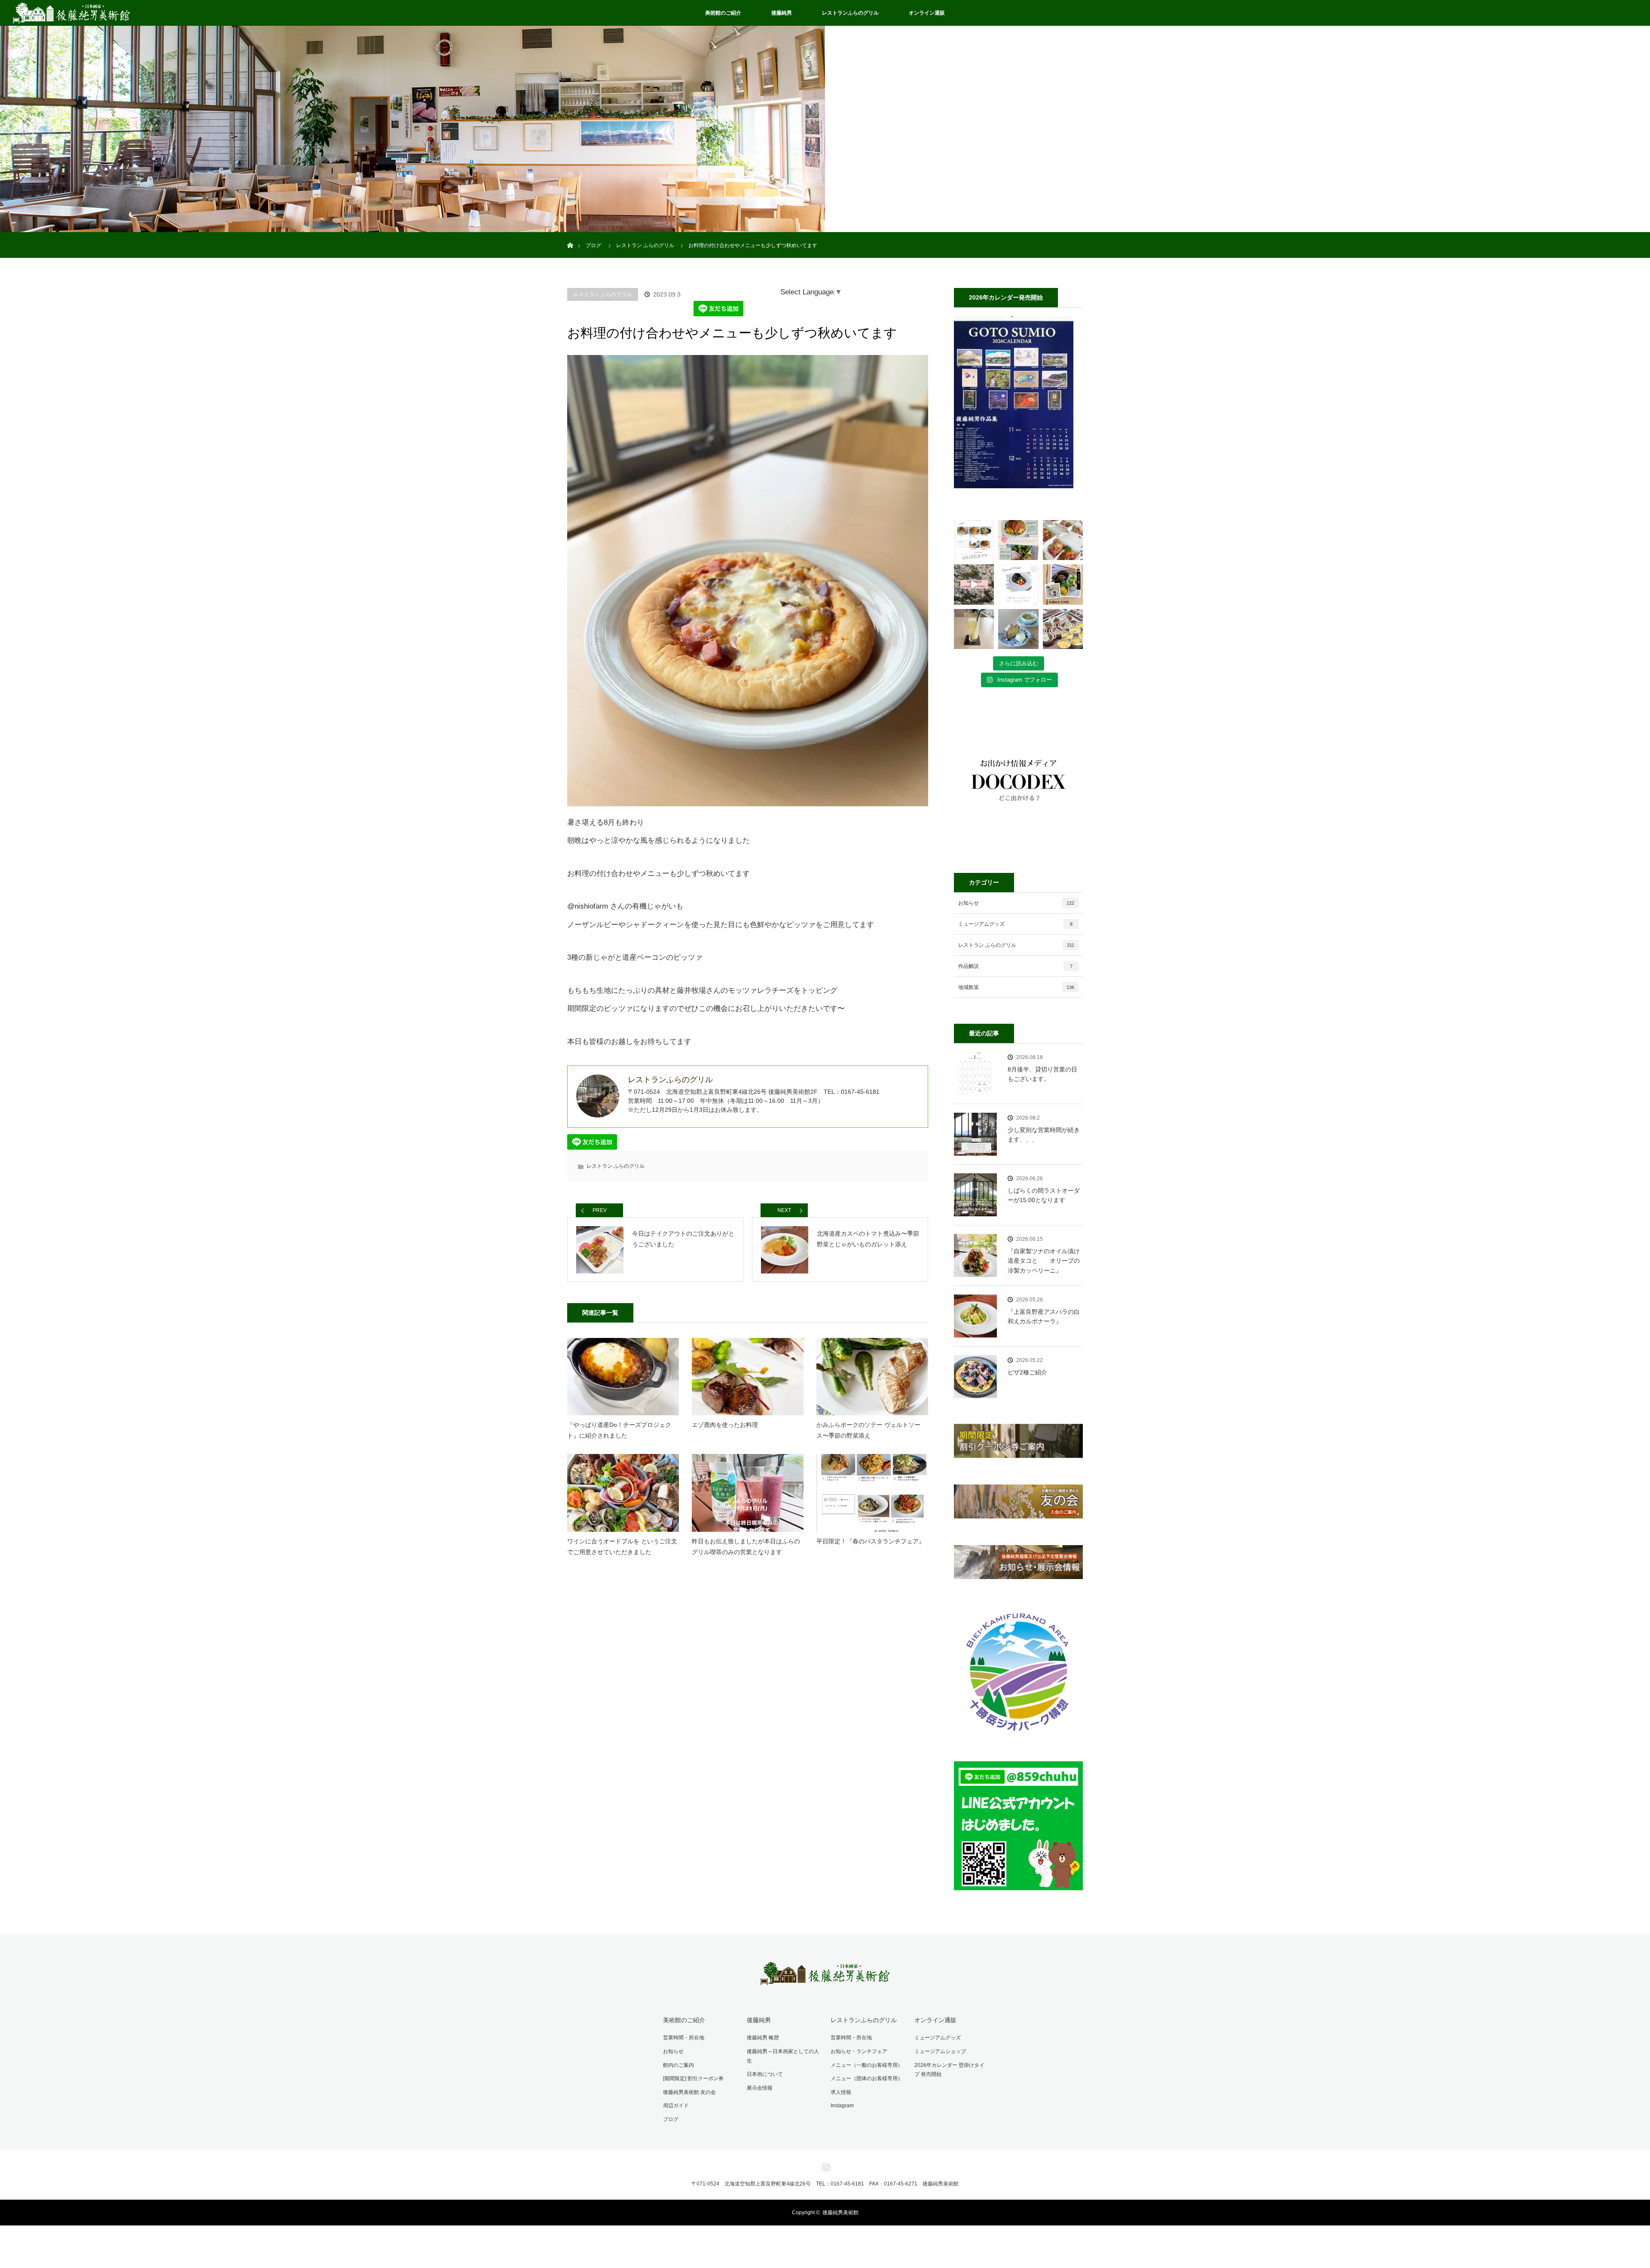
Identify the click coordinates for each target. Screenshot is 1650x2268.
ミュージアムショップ (940, 2051)
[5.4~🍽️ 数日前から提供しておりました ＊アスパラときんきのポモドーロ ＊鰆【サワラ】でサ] (1018, 540)
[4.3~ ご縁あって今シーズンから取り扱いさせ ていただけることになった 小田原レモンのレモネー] (974, 629)
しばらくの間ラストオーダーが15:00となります (1044, 1195)
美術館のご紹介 (723, 13)
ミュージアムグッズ (1015, 924)
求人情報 (841, 2092)
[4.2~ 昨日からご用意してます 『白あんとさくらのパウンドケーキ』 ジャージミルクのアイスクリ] (1018, 629)
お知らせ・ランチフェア (859, 2051)
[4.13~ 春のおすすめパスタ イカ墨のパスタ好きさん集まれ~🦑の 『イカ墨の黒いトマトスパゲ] (1018, 584)
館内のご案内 (678, 2065)
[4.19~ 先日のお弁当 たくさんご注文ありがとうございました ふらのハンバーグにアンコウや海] (1063, 540)
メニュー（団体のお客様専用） (867, 2078)
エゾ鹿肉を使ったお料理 (725, 1425)
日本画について (765, 2074)
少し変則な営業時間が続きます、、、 (1044, 1135)
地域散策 (1016, 987)
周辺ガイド (676, 2106)
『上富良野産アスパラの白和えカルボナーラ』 (1044, 1316)
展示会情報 (760, 2088)
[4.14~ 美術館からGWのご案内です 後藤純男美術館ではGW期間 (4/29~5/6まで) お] (974, 584)
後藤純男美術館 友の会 (689, 2092)
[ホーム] (570, 235)
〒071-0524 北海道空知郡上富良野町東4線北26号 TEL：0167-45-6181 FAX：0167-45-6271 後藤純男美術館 (825, 2184)
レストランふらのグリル (850, 13)
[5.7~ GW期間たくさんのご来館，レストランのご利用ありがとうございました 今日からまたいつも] (974, 540)
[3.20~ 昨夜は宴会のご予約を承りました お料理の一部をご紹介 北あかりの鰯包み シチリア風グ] (1063, 629)
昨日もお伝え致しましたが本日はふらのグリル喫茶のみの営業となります (746, 1547)
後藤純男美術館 (840, 2213)
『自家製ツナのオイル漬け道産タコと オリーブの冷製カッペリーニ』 (1044, 1261)
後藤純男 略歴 (763, 2038)
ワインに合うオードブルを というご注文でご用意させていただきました (622, 1547)
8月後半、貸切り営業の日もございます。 (1042, 1074)
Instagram (842, 2106)
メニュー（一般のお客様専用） (867, 2065)
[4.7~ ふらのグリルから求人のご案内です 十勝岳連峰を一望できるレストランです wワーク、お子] (1063, 584)
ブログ (671, 2119)
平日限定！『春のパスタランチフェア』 (871, 1541)
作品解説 (1015, 966)
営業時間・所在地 (684, 2038)
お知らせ (1016, 903)
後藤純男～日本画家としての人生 (783, 2056)
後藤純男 (782, 13)
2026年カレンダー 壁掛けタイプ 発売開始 (949, 2070)
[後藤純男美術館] (825, 1979)
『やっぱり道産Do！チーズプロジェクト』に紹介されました (619, 1430)
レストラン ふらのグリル (603, 294)
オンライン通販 (927, 13)
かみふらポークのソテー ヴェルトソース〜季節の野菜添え (868, 1430)
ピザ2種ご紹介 (1027, 1372)
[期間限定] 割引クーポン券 (693, 2078)
